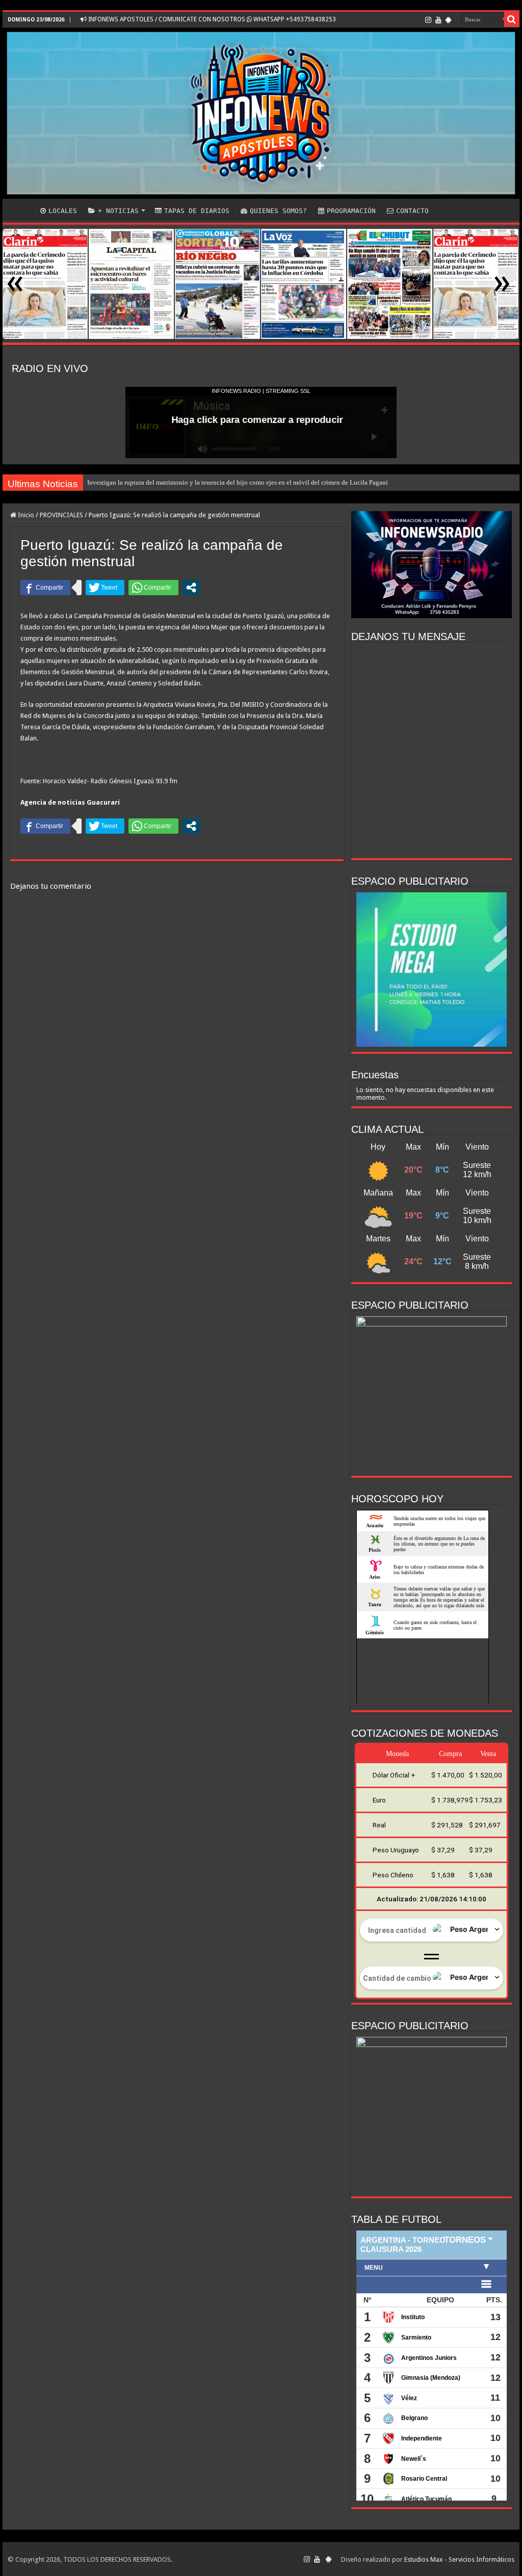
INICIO (21, 209)
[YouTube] (438, 20)
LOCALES (63, 211)
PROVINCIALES (61, 515)
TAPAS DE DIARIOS (197, 211)
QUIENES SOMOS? (278, 211)
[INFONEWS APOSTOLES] (261, 113)
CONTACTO (412, 211)
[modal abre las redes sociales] (191, 588)
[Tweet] (105, 588)
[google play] (448, 20)
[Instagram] (428, 20)
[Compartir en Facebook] (45, 588)
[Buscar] (512, 19)
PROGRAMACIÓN (351, 211)
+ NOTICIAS (118, 211)
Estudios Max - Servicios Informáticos (459, 2559)
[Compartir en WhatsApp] (153, 588)
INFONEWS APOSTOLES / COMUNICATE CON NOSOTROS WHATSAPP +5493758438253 (211, 19)
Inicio (25, 515)
